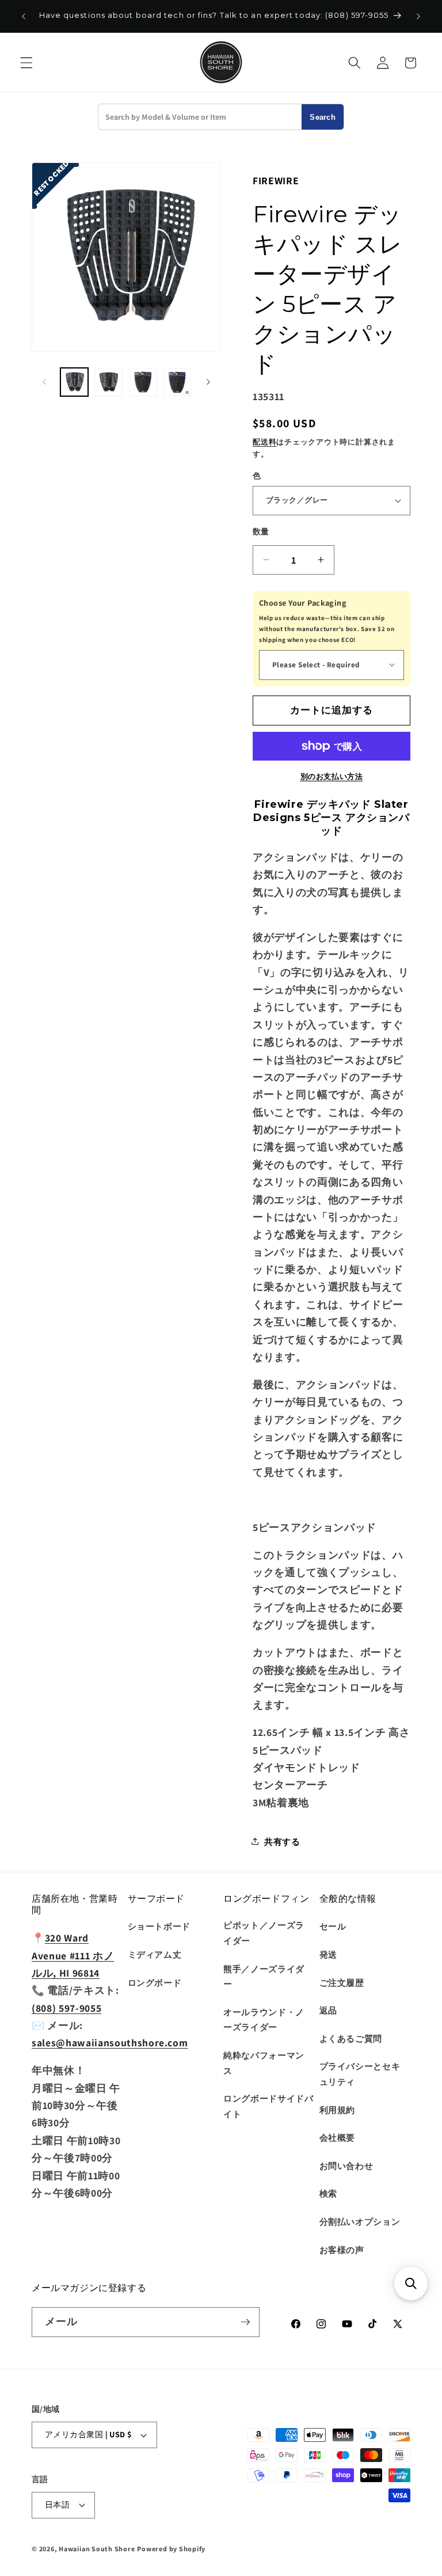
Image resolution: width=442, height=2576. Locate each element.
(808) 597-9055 (66, 2008)
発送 (328, 1954)
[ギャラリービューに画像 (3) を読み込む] (143, 382)
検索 (328, 2193)
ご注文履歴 (342, 1982)
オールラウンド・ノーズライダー (264, 2020)
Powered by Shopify (171, 2549)
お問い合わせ (346, 2165)
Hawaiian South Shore (97, 2549)
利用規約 (338, 2110)
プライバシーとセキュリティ (360, 2074)
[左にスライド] (44, 382)
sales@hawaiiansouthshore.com (110, 2043)
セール (333, 1926)
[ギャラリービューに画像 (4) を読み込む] (178, 382)
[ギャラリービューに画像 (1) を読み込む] (75, 382)
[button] (26, 63)
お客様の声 (342, 2250)
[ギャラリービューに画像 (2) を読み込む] (108, 382)
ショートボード (159, 1926)
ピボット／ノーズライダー (264, 1933)
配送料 (264, 442)
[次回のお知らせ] (418, 16)
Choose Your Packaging (303, 603)
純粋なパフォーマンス (264, 2063)
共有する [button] (282, 1841)
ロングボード (155, 1982)
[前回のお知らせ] (24, 16)
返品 (328, 2010)
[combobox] (200, 117)
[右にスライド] (208, 382)
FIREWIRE (276, 181)
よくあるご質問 (351, 2038)
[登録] (245, 2322)
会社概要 (338, 2137)
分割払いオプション (360, 2221)
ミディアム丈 (155, 1954)
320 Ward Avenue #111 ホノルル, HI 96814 (73, 1955)
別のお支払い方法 (331, 776)
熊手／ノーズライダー (264, 1976)
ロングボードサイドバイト (268, 2106)
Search (323, 117)
